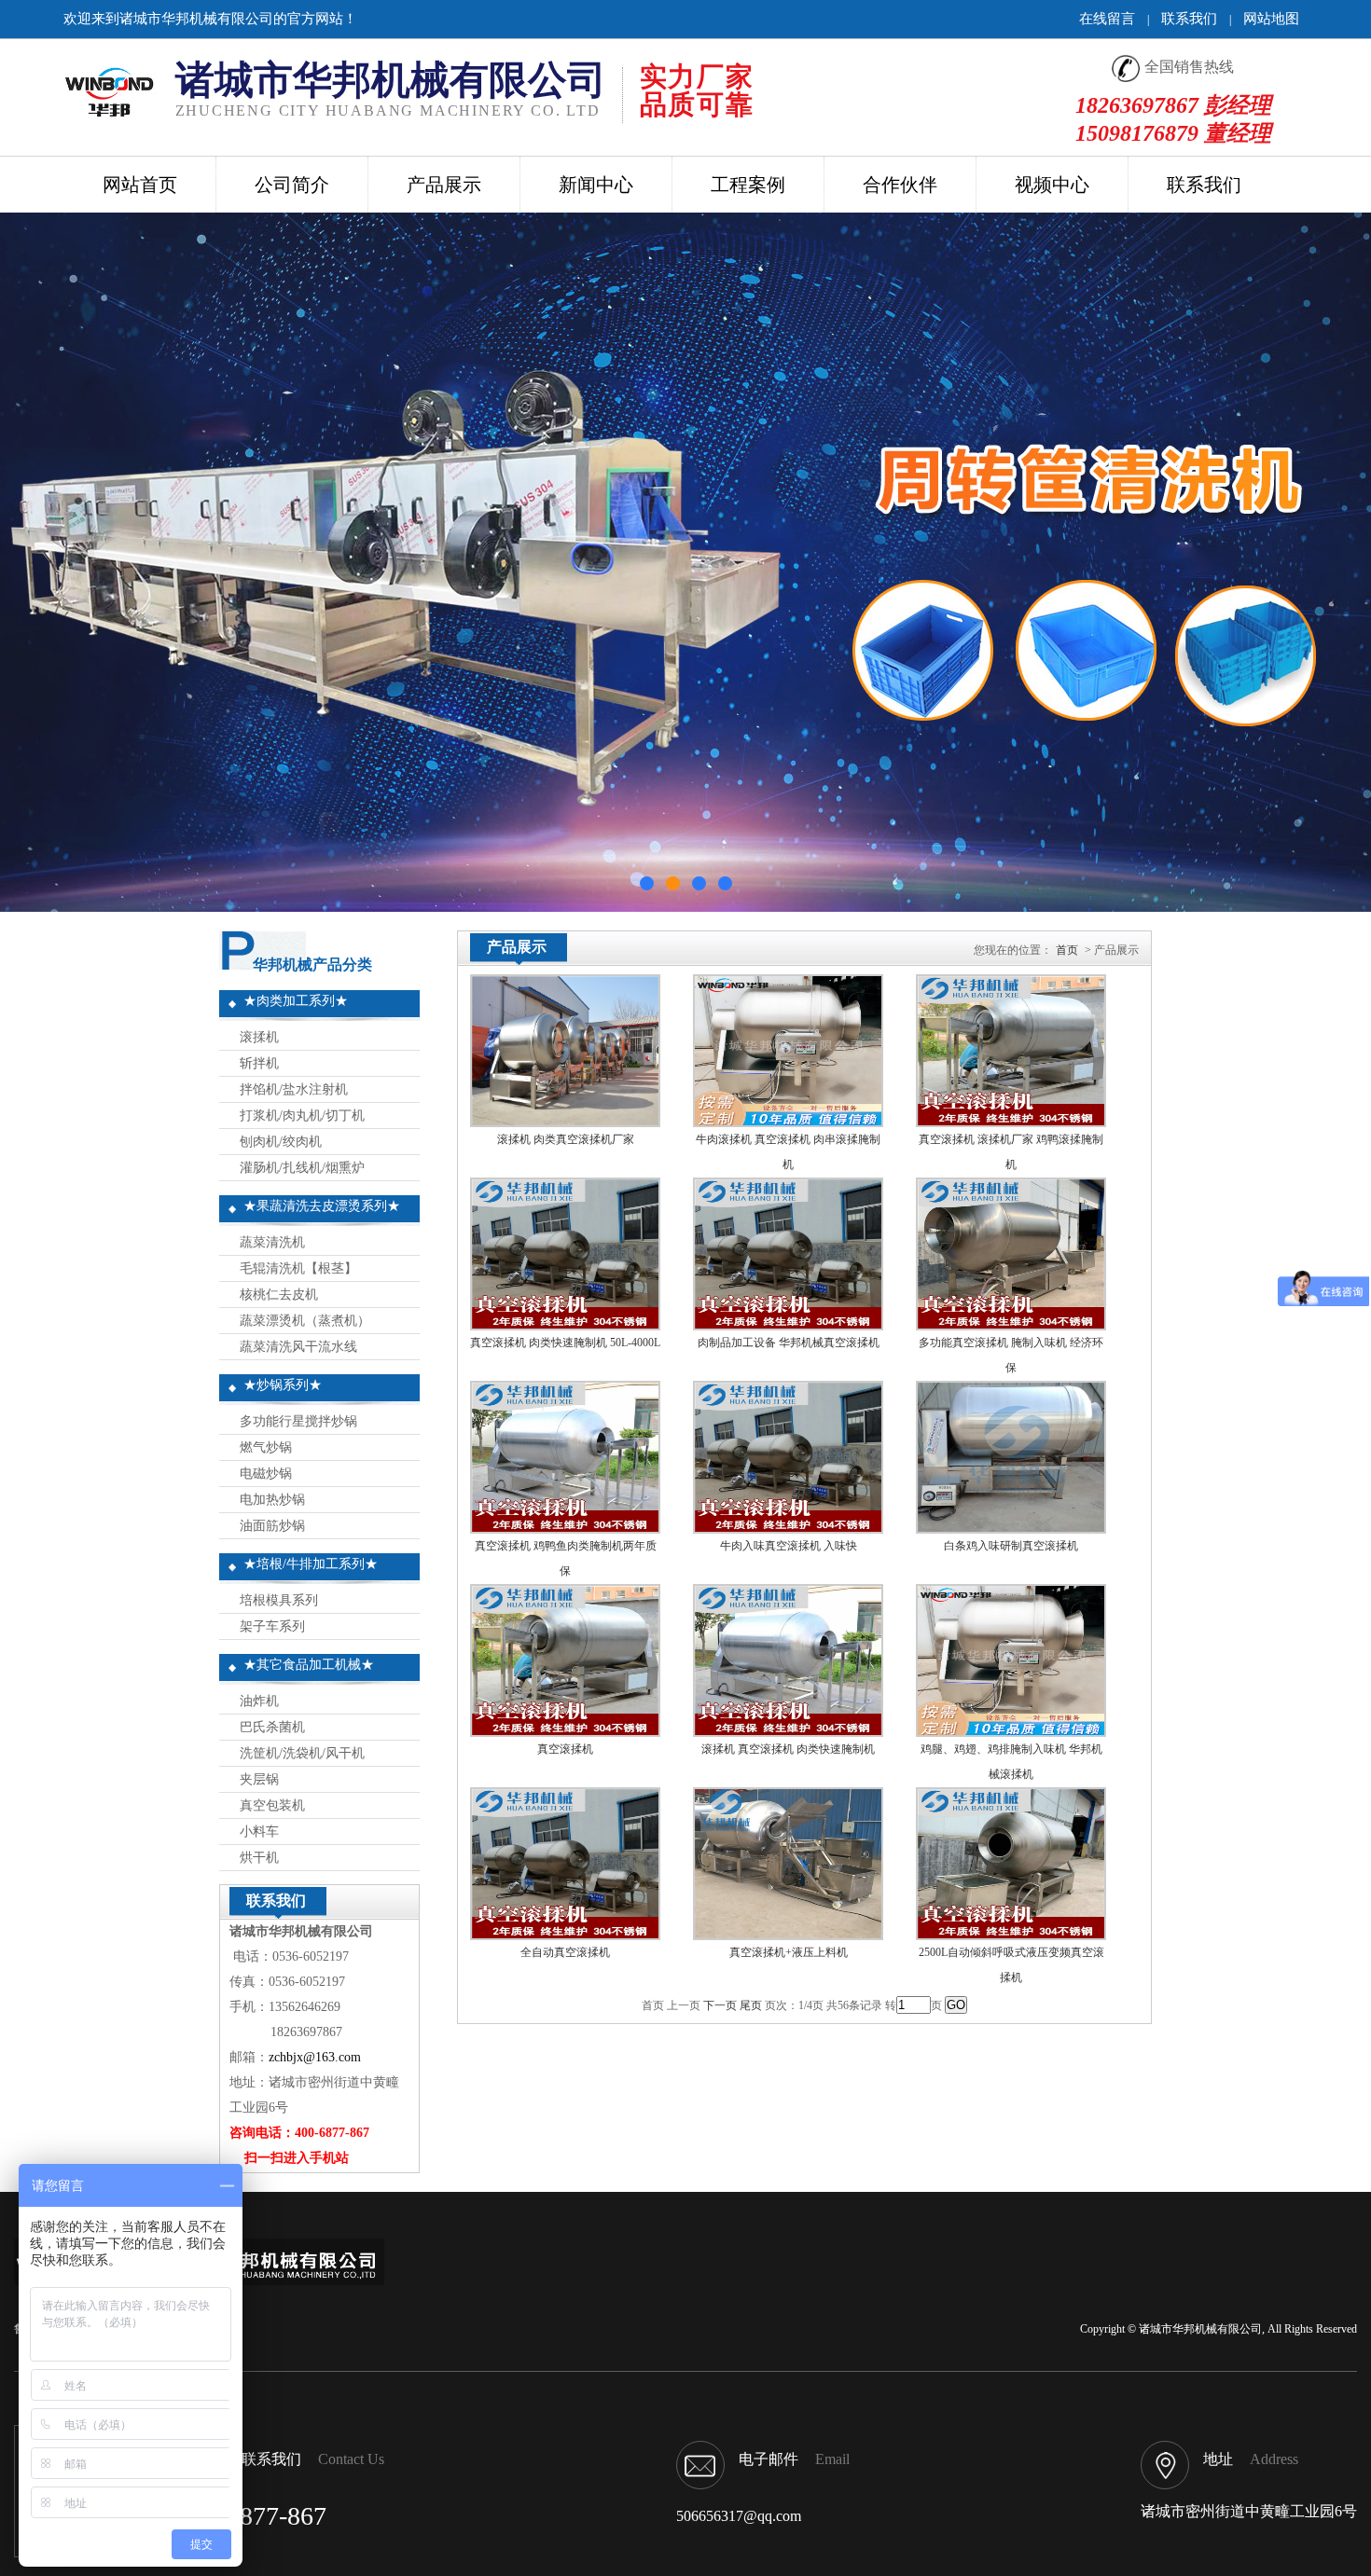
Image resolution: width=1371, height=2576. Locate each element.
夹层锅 (256, 1779)
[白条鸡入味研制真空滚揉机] (1011, 1528)
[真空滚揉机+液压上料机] (788, 1935)
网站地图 (1271, 19)
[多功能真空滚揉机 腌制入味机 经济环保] (1011, 1325)
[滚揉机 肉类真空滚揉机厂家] (565, 1122)
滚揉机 (256, 1037)
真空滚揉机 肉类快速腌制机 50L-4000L (565, 1343)
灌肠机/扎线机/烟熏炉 (298, 1168)
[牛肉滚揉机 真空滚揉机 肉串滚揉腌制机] (788, 1122)
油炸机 (256, 1701)
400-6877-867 (253, 2516)
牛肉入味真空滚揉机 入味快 (789, 1546)
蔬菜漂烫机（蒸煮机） (301, 1321)
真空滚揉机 (565, 1749)
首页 (1067, 950)
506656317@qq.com (739, 2516)
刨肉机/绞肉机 (277, 1142)
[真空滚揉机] (565, 1731)
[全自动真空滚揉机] (565, 1935)
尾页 (751, 2005)
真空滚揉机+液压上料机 (789, 1952)
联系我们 (1189, 19)
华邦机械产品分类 (312, 964)
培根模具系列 (275, 1600)
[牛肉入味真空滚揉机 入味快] (788, 1528)
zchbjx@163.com (315, 2057)
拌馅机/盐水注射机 (290, 1089)
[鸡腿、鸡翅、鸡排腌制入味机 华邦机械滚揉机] (1011, 1731)
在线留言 (1107, 19)
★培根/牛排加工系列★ (311, 1564)
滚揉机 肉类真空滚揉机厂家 (566, 1139)
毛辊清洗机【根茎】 (295, 1268)
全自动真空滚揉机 (565, 1952)
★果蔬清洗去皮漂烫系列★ (322, 1206)
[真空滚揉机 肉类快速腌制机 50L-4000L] (565, 1325)
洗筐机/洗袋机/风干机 (298, 1753)
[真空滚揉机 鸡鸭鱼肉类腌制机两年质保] (565, 1528)
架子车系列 (269, 1626)
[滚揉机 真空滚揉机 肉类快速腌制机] (788, 1731)
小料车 (256, 1832)
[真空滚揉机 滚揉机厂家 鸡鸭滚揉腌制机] (1011, 1122)
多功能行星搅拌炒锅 (295, 1421)
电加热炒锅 (269, 1500)
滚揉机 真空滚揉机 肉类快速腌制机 (788, 1749)
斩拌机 (256, 1063)
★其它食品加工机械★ (309, 1665)
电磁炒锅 (262, 1474)
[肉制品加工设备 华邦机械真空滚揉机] (788, 1325)
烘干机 (256, 1858)
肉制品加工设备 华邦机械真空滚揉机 (789, 1343)
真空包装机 (269, 1805)
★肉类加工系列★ (296, 1001)
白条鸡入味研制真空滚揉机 (1011, 1546)
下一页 (720, 2005)
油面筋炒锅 (269, 1526)
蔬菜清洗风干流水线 (295, 1347)
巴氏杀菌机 (269, 1727)
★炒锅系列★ (283, 1385)
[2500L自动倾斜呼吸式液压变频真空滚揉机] (1011, 1935)
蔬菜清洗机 (269, 1242)
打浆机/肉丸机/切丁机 (298, 1116)
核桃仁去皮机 (275, 1295)
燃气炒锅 (262, 1447)
